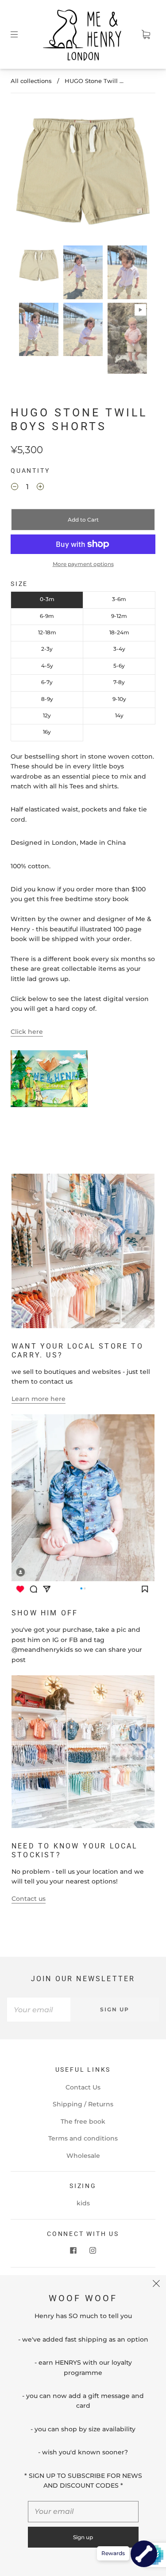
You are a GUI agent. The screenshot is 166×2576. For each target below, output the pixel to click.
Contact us (29, 1899)
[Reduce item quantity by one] (15, 488)
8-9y (47, 699)
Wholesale (83, 2156)
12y (47, 715)
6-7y (47, 682)
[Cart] (146, 35)
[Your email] (39, 2010)
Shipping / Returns (83, 2104)
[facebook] (73, 2250)
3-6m (119, 599)
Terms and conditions (83, 2138)
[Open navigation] (20, 35)
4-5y (47, 666)
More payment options (83, 564)
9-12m (119, 616)
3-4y (119, 649)
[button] (29, 173)
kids (83, 2203)
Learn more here (39, 1399)
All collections (31, 81)
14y (119, 715)
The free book (83, 2121)
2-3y (47, 649)
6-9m (47, 616)
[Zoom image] (83, 173)
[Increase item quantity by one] (40, 488)
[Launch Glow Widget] (144, 2554)
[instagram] (93, 2250)
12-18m (47, 632)
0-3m (47, 599)
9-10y (119, 699)
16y (47, 732)
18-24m (119, 632)
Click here (27, 1032)
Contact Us (83, 2087)
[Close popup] (156, 2285)
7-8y (119, 682)
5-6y (119, 666)
